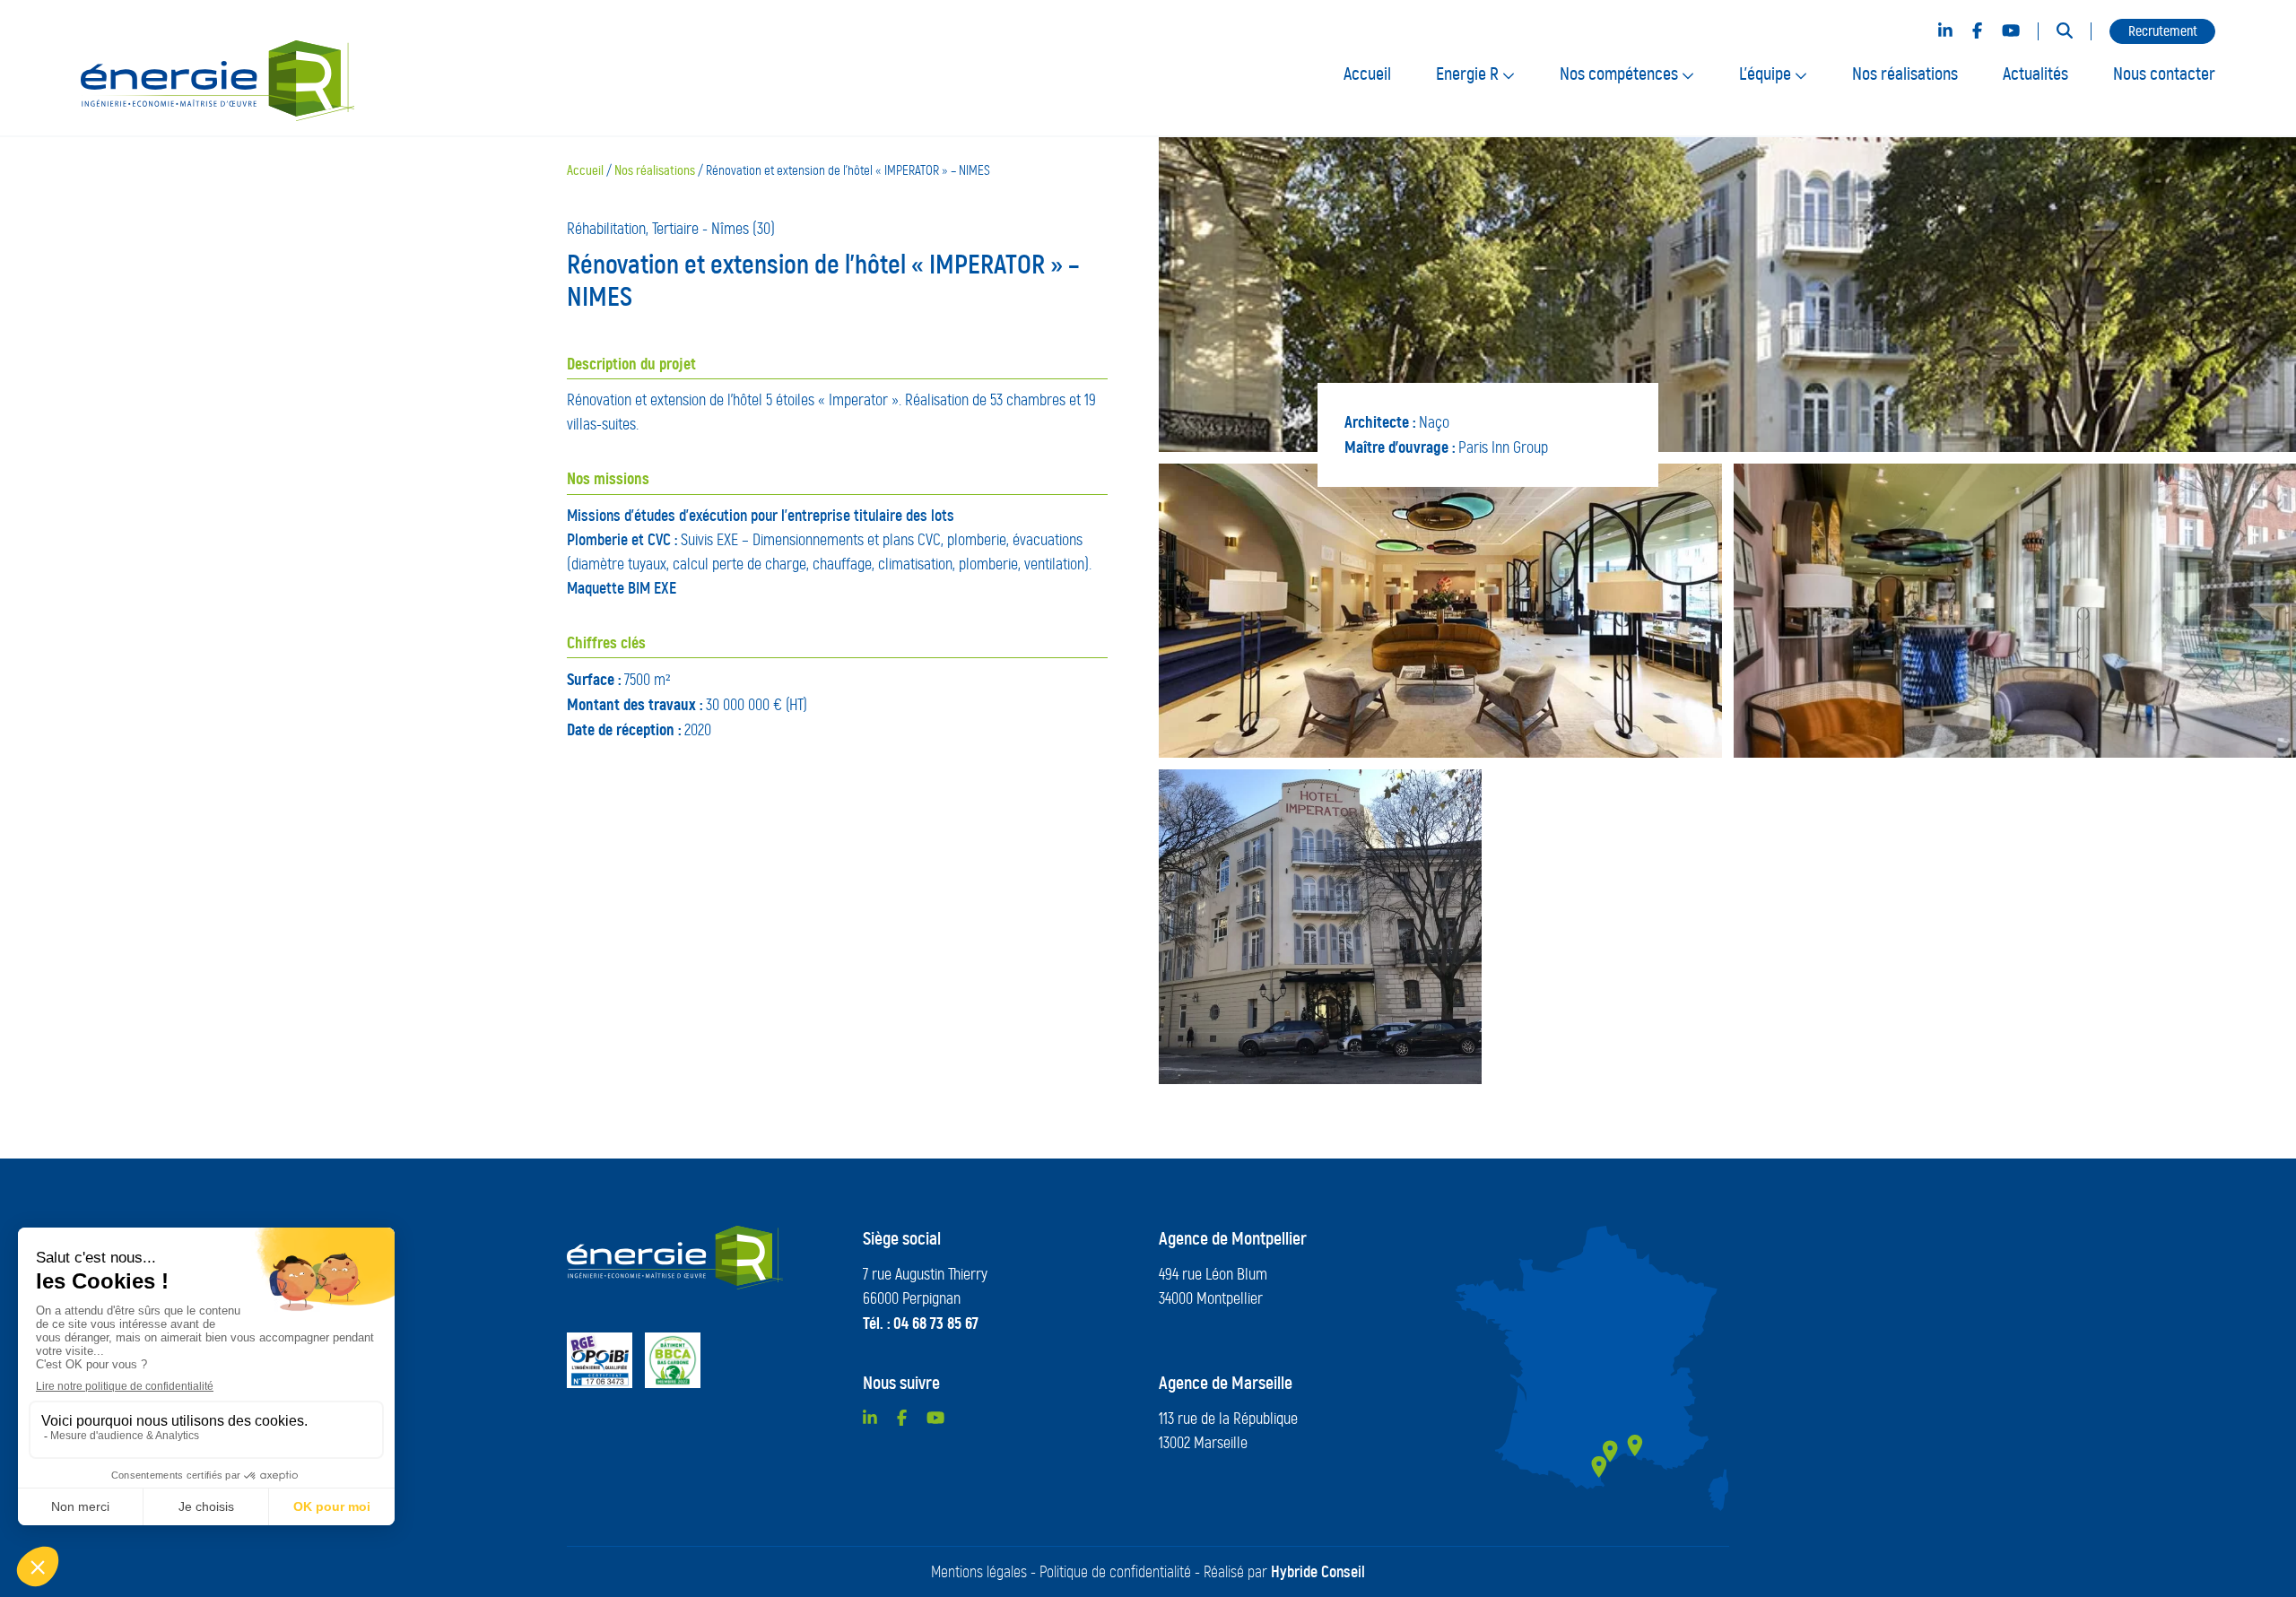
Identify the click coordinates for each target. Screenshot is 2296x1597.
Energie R (1469, 74)
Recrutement (2163, 31)
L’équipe (1767, 74)
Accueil (1367, 74)
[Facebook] (1977, 31)
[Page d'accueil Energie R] (675, 1258)
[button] (2065, 32)
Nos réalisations (1905, 74)
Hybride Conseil (1318, 1572)
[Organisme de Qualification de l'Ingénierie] (600, 1360)
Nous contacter (2164, 74)
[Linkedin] (1945, 31)
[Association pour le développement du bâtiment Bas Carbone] (673, 1360)
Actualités (2035, 74)
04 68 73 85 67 (936, 1323)
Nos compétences (1621, 74)
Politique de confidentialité (1115, 1572)
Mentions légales (979, 1572)
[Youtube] (2011, 31)
